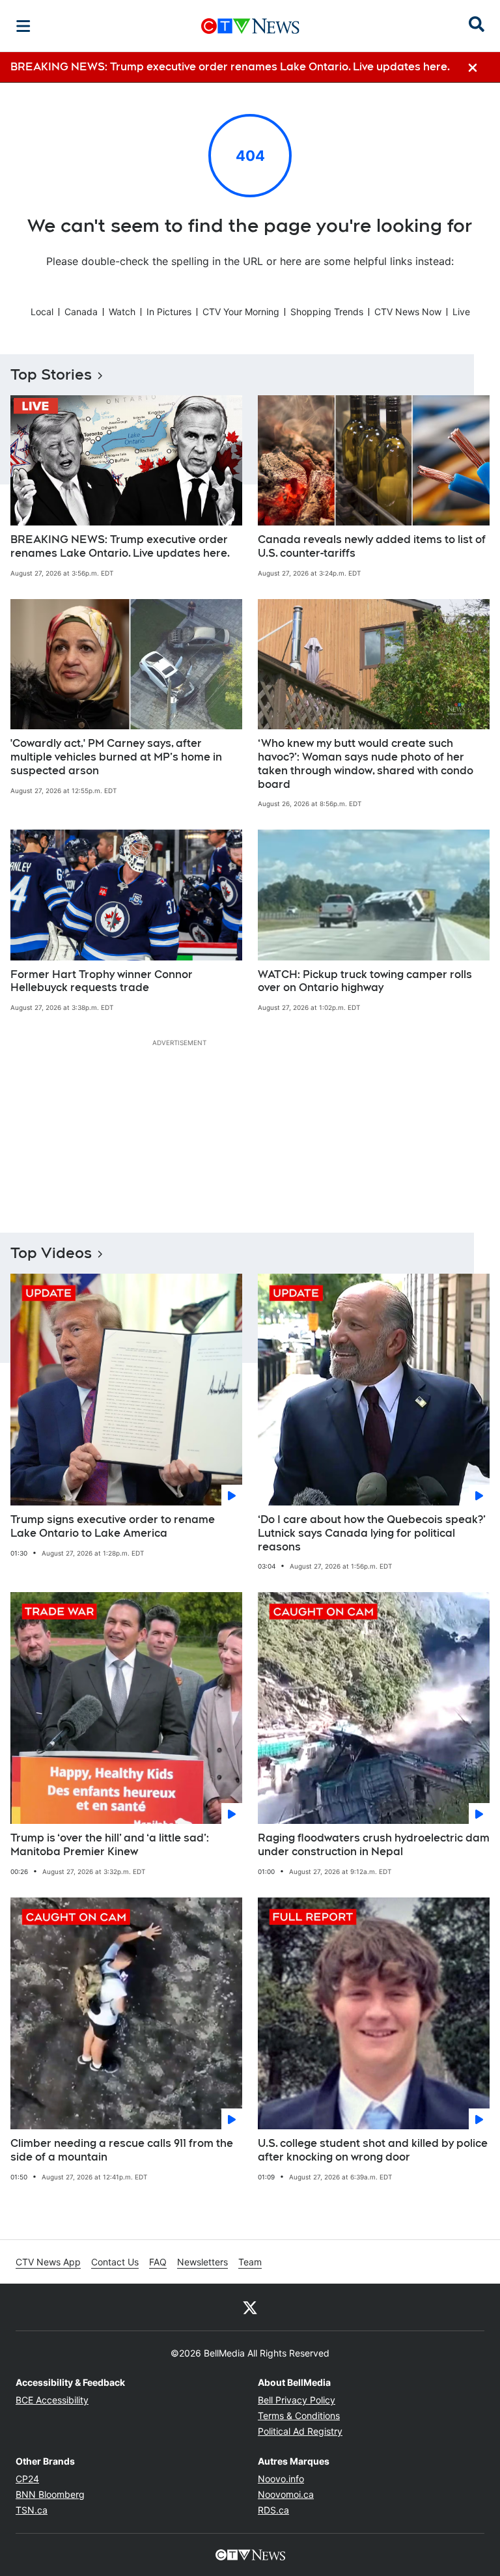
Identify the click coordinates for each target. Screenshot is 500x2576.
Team (250, 2262)
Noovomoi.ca (286, 2494)
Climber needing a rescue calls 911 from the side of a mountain (122, 2150)
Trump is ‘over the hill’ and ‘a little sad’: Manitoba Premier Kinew (110, 1845)
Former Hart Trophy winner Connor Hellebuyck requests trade (102, 981)
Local (42, 312)
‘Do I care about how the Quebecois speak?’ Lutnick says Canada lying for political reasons (372, 1533)
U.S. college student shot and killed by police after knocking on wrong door (373, 2150)
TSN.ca (32, 2510)
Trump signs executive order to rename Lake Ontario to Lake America (113, 1526)
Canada (81, 312)
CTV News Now (408, 312)
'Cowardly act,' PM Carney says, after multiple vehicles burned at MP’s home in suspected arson (116, 757)
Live (461, 312)
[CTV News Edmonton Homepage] (250, 26)
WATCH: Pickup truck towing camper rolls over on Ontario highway (365, 981)
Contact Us (115, 2262)
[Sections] (23, 26)
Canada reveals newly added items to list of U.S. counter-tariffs (372, 546)
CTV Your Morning (241, 312)
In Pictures (169, 312)
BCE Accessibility (52, 2400)
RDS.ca (273, 2510)
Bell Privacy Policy (297, 2400)
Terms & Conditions (299, 2415)
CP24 (27, 2479)
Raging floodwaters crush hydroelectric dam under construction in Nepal (374, 1845)
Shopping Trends (327, 312)
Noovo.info (281, 2479)
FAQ (158, 2262)
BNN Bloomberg (50, 2494)
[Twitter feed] (250, 2307)
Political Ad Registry (300, 2431)
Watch (122, 312)
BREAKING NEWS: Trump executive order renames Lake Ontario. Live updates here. (120, 546)
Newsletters (202, 2262)
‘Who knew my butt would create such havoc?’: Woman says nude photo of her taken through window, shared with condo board (366, 763)
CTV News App (48, 2262)
